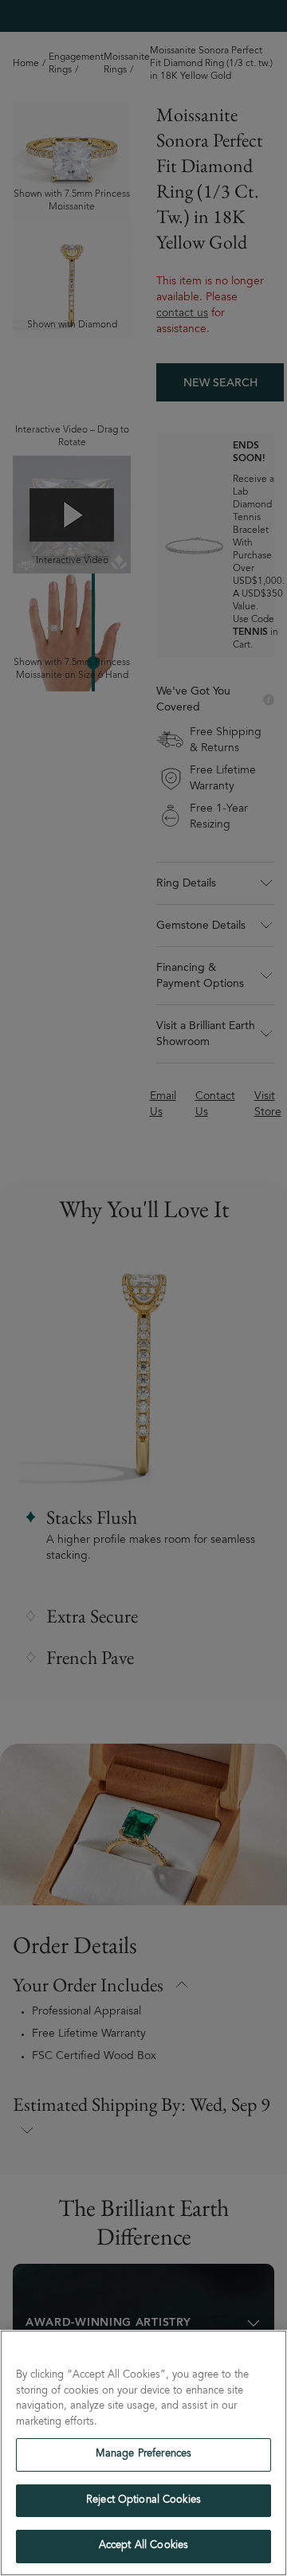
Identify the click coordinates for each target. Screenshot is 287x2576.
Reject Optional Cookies (143, 2501)
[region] (143, 2453)
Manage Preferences (143, 2455)
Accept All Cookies (143, 2546)
